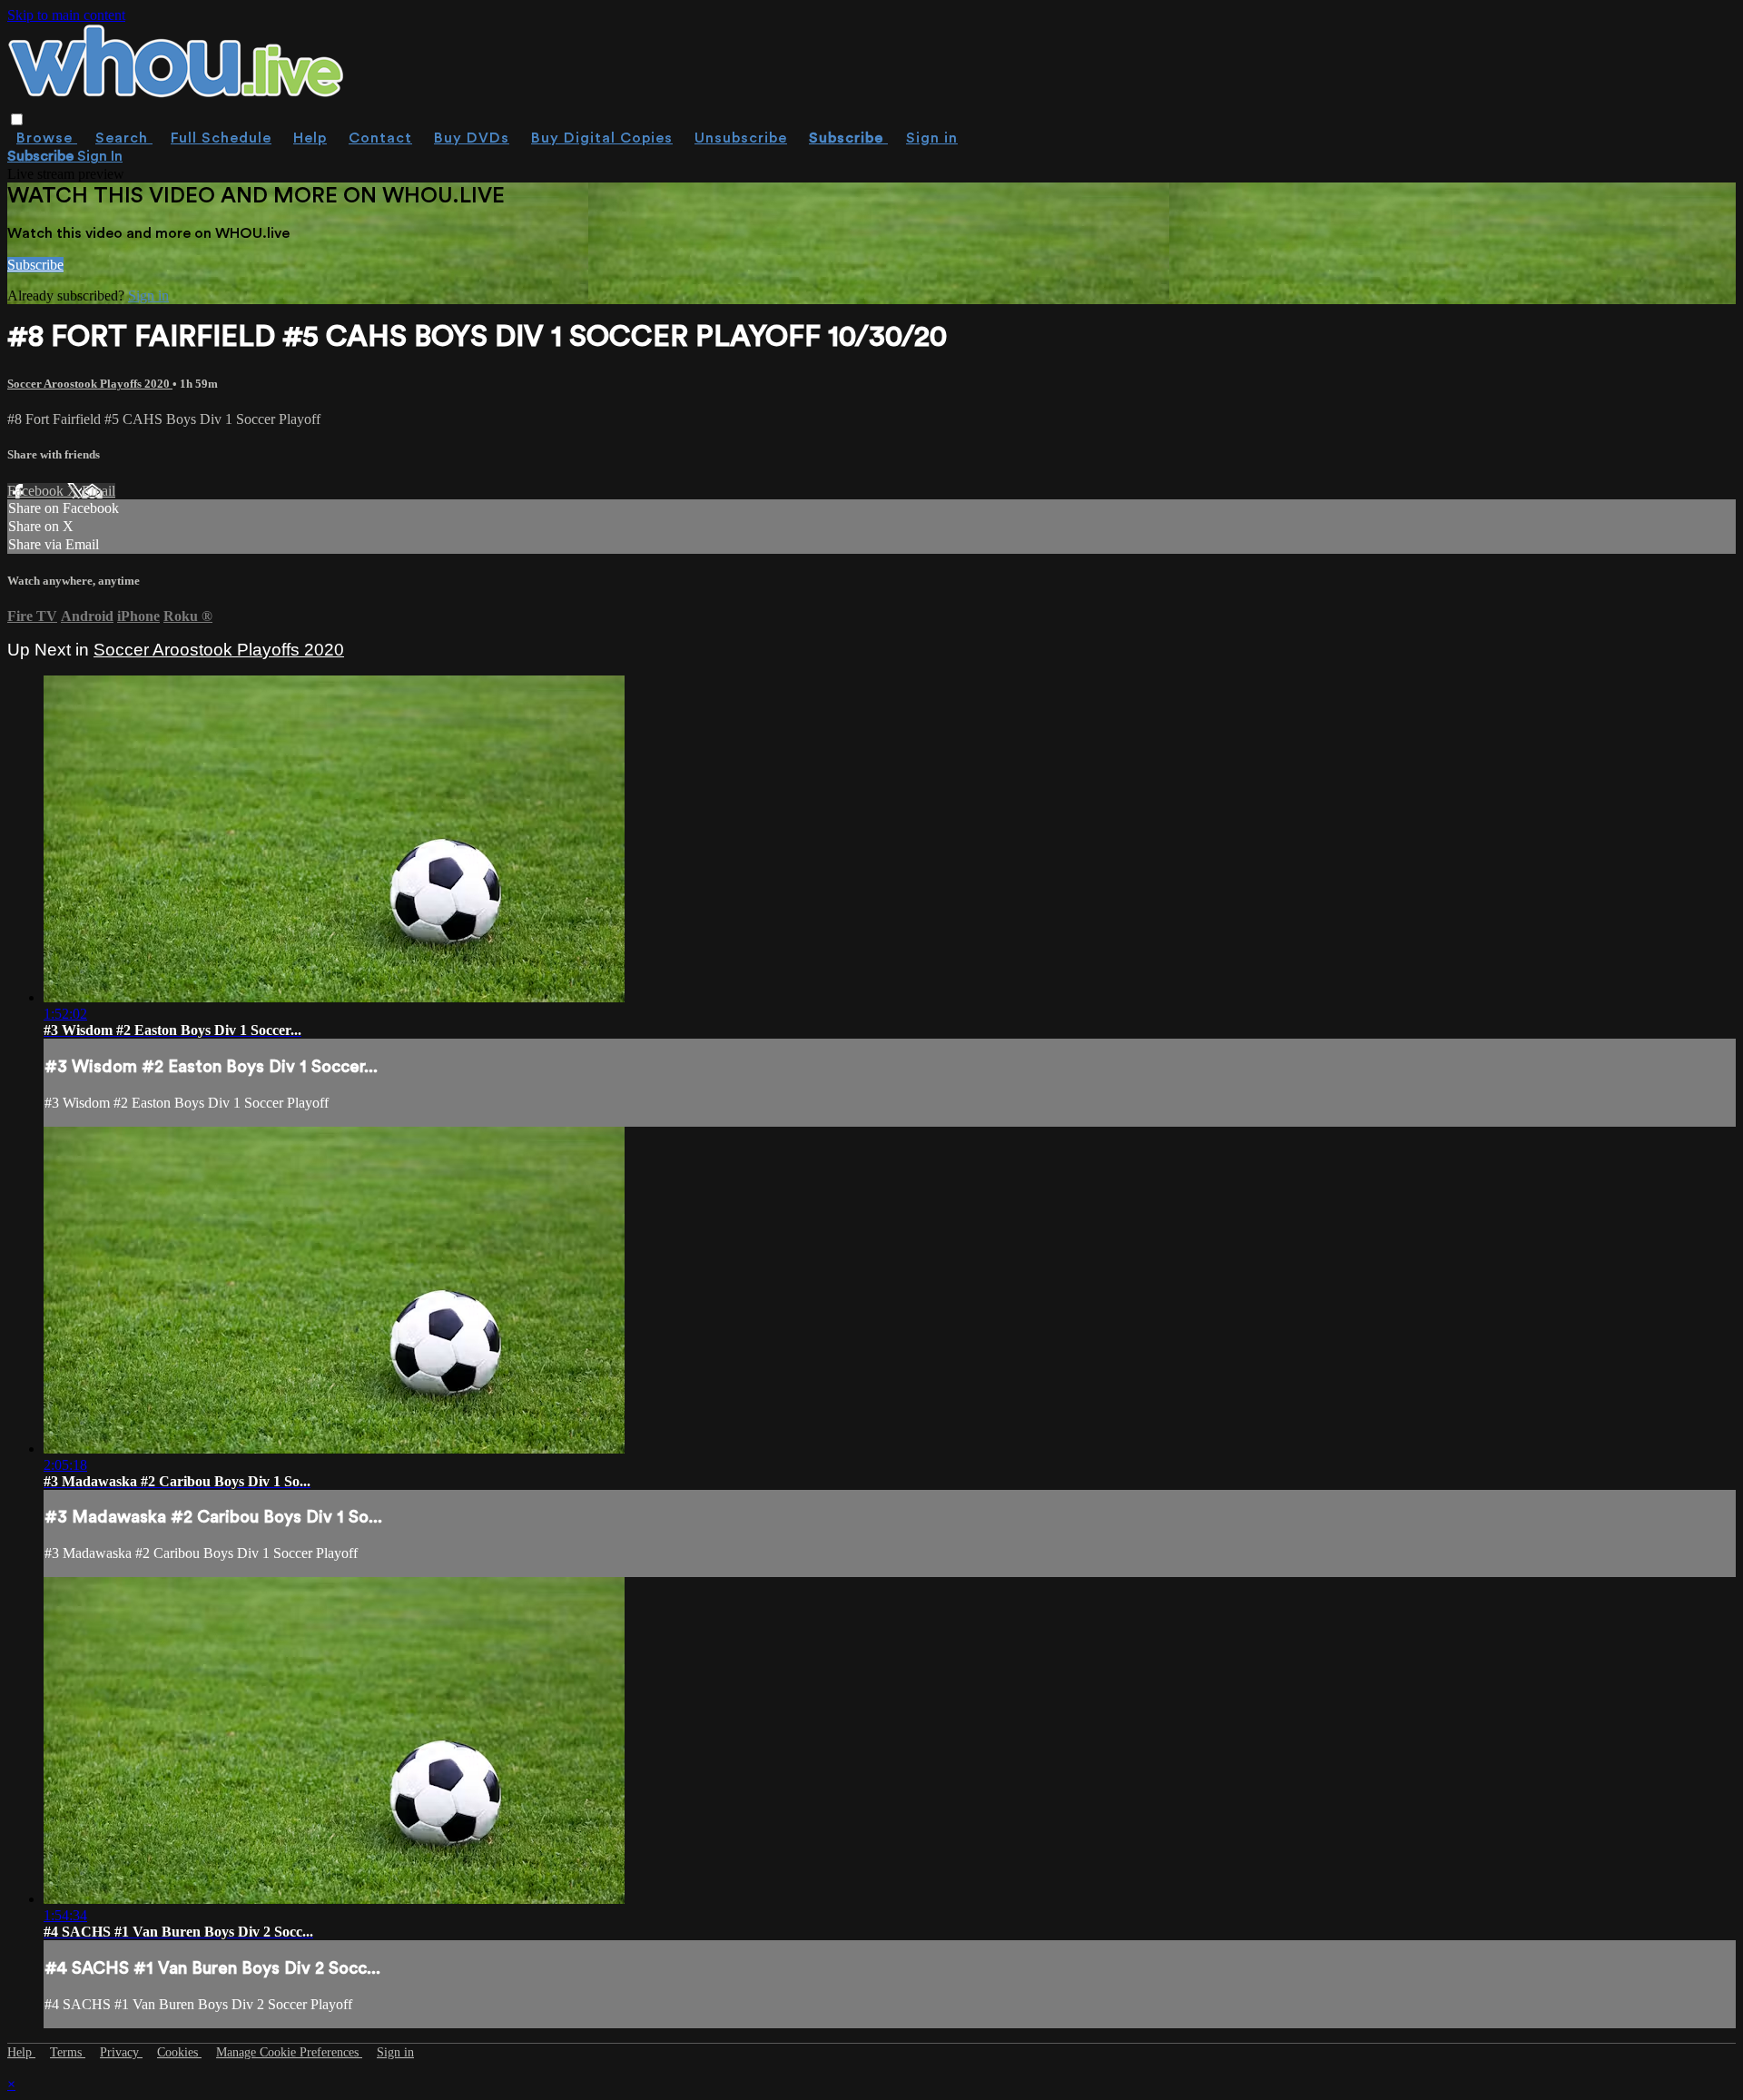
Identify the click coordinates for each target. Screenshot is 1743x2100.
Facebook (37, 491)
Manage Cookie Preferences (289, 2052)
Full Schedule (221, 138)
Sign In (100, 156)
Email (98, 491)
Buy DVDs (472, 138)
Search (124, 138)
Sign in (932, 138)
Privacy (121, 2052)
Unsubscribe (741, 138)
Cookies (179, 2052)
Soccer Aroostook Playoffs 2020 (90, 384)
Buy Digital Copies (602, 138)
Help (310, 138)
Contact (380, 138)
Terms (68, 2052)
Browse (47, 138)
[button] (17, 119)
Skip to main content (66, 15)
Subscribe (35, 265)
